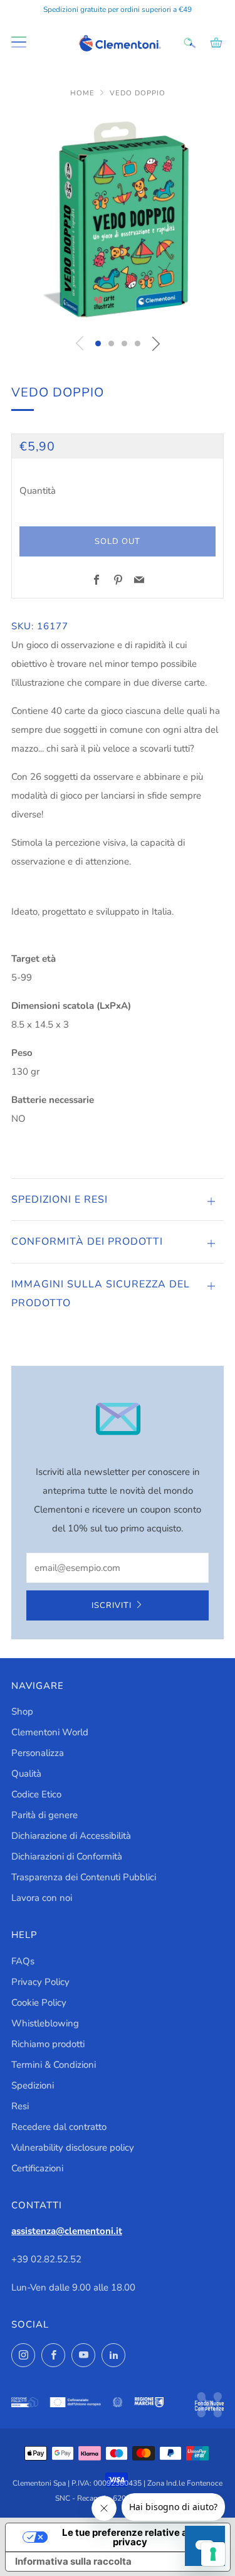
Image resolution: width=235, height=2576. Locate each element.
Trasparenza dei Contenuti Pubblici (84, 1877)
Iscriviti (112, 1605)
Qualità (26, 1774)
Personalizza (38, 1753)
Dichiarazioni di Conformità (67, 1856)
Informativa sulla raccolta (73, 2561)
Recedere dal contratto (59, 2127)
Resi (20, 2106)
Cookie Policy (39, 2003)
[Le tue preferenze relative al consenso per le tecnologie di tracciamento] (213, 2554)
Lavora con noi (42, 1898)
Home (84, 93)
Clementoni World (50, 1732)
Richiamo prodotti (48, 2044)
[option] (118, 219)
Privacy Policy (40, 1982)
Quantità (38, 491)
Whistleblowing (45, 2023)
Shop (22, 1711)
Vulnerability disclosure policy (73, 2148)
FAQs (23, 1961)
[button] (98, 343)
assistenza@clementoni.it (67, 2231)
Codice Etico (36, 1794)
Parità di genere (44, 1815)
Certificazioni (37, 2168)
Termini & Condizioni (54, 2065)
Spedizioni (33, 2085)
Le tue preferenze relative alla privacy (130, 2537)
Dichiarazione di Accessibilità (71, 1836)
